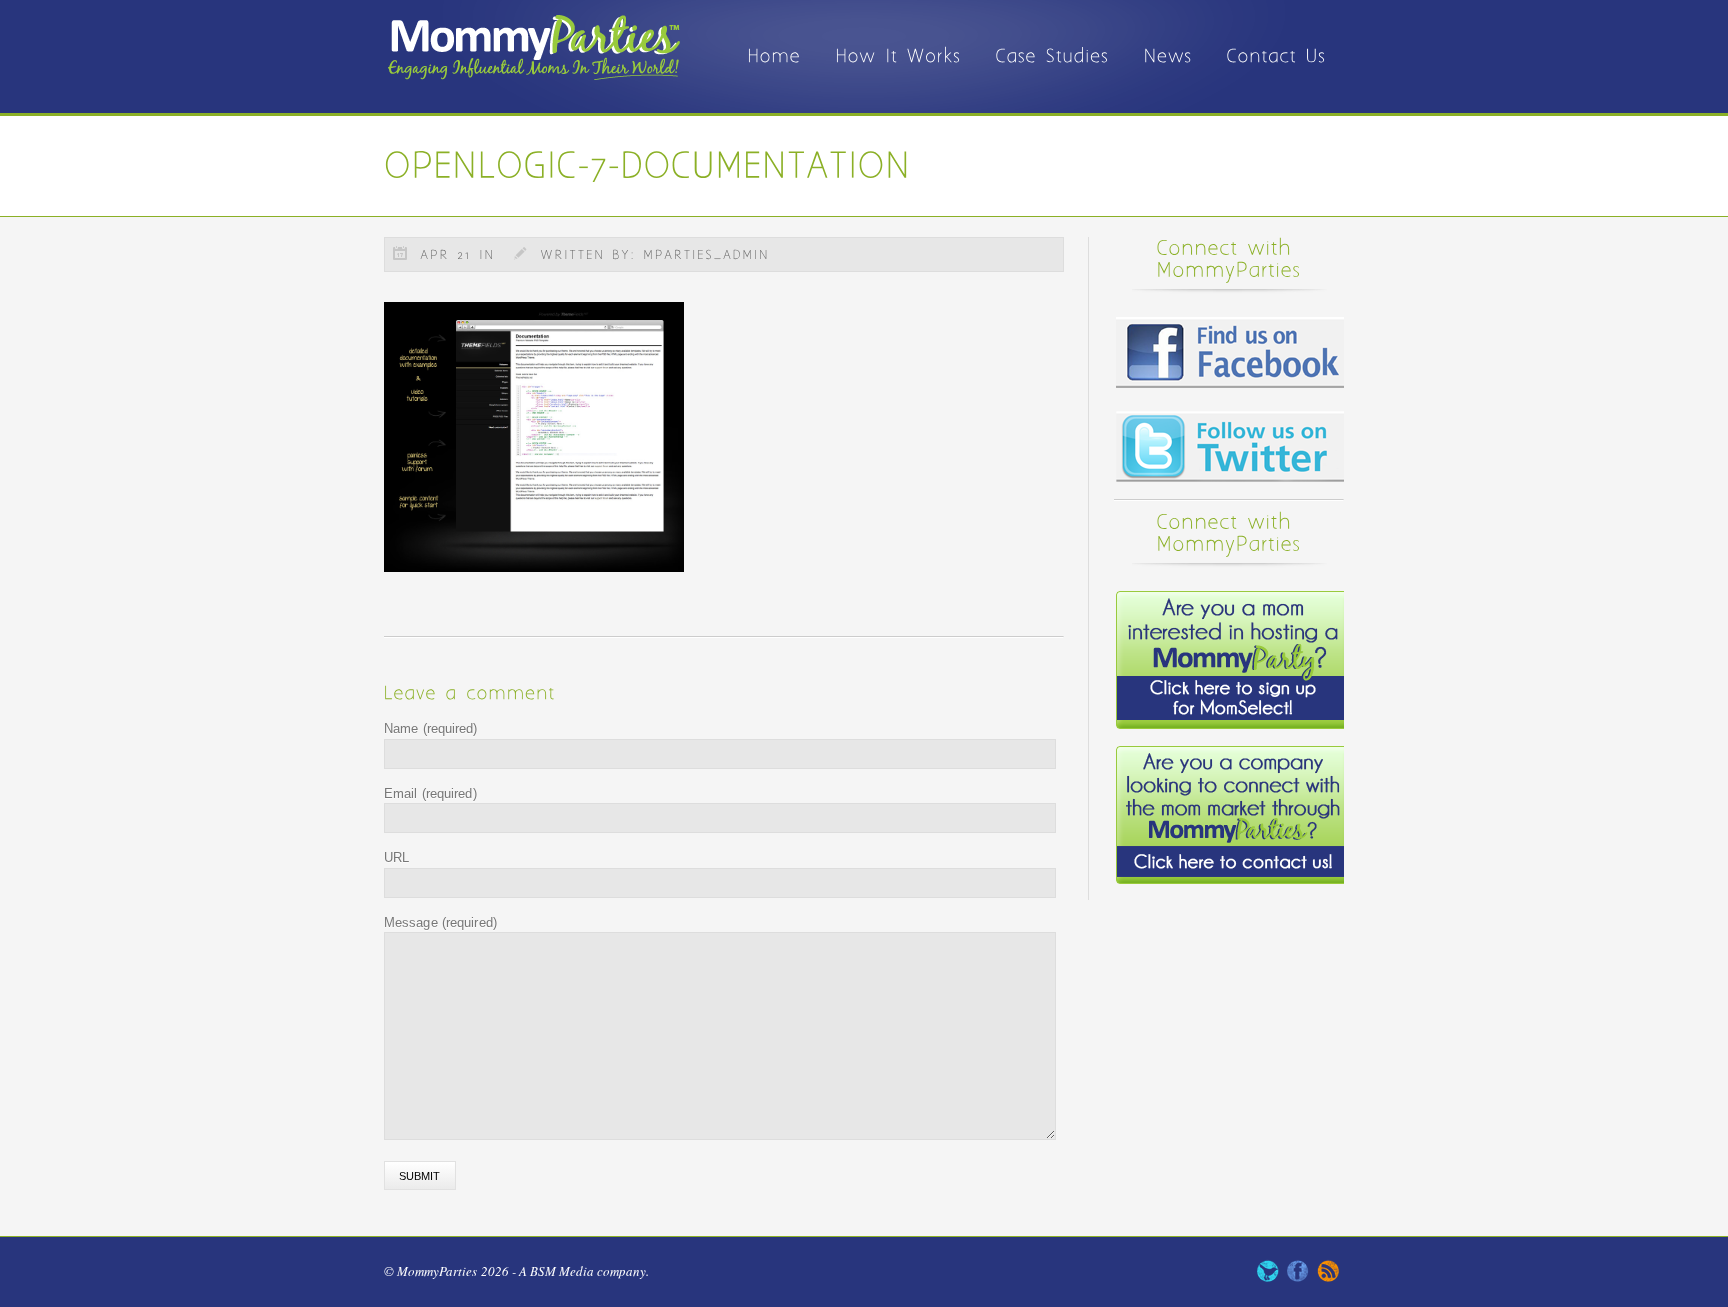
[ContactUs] (1277, 72)
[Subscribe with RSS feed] (1328, 1277)
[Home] (775, 72)
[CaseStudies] (1053, 72)
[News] (1168, 72)
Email (430, 793)
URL (396, 857)
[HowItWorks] (899, 72)
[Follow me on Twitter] (1268, 1277)
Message (440, 922)
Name (431, 728)
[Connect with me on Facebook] (1298, 1277)
